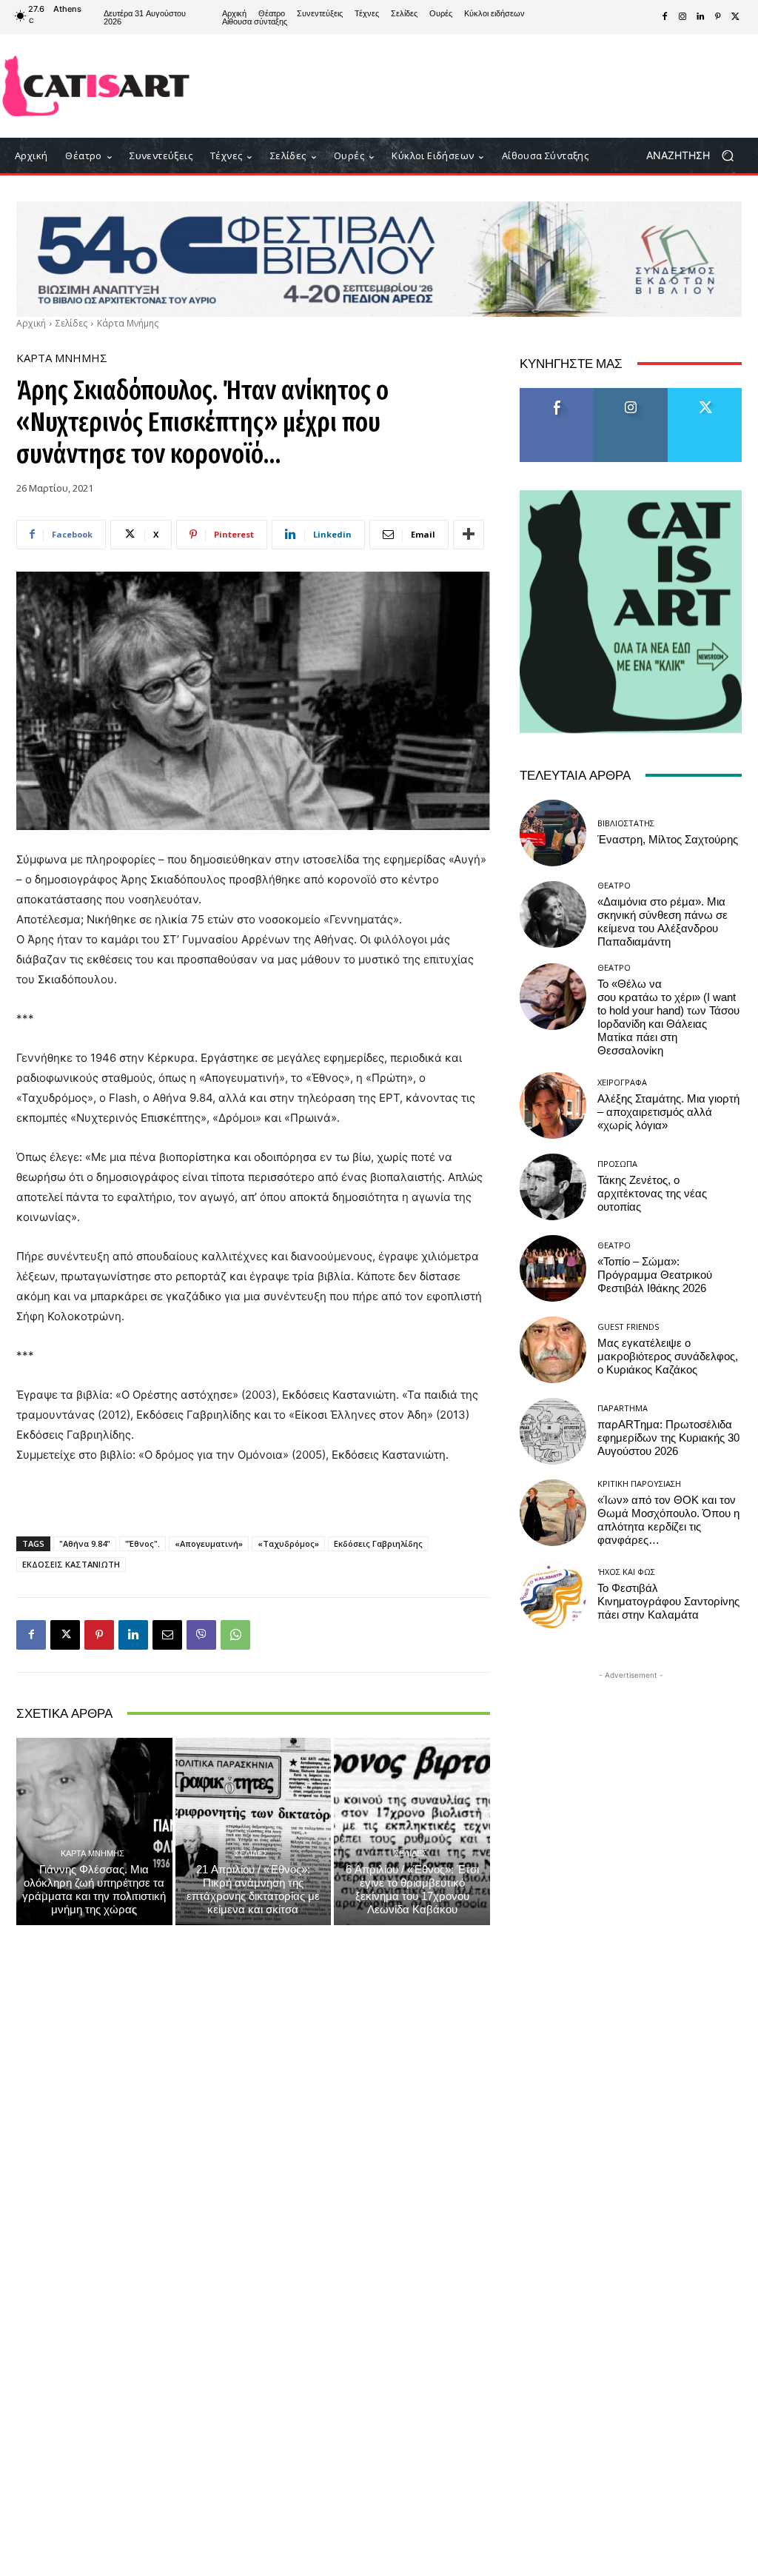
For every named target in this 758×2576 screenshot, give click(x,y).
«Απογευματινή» (209, 1543)
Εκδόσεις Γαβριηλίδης (378, 1543)
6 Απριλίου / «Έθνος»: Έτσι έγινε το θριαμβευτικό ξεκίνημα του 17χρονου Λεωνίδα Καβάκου (412, 1890)
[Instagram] (682, 17)
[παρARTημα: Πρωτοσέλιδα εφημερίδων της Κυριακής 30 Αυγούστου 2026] (553, 1431)
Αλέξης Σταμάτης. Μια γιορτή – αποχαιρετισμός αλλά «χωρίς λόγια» (668, 1112)
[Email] (167, 1635)
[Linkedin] (700, 17)
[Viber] (201, 1635)
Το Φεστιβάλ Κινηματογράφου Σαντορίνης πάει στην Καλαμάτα (668, 1602)
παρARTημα (623, 1408)
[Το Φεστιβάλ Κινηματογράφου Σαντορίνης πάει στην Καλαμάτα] (553, 1595)
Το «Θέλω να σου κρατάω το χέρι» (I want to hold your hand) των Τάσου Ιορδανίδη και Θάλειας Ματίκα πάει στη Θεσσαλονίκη (668, 1017)
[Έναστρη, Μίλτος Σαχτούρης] (553, 833)
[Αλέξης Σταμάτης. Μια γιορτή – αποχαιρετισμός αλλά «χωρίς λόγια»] (553, 1105)
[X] (736, 17)
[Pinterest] (718, 17)
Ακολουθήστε (631, 394)
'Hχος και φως (626, 1572)
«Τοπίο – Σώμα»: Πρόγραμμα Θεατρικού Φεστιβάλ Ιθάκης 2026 (655, 1275)
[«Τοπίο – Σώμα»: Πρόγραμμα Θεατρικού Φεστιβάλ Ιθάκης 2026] (553, 1268)
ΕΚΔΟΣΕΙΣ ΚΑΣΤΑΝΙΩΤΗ (71, 1564)
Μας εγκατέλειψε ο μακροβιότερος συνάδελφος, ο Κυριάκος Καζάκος (668, 1356)
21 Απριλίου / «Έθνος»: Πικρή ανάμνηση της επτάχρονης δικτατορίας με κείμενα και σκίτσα (253, 1890)
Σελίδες (71, 323)
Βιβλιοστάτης (626, 823)
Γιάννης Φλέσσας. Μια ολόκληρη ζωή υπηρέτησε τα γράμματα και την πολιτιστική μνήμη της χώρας (94, 1890)
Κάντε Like (557, 394)
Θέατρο (614, 885)
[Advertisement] (467, 86)
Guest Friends (628, 1327)
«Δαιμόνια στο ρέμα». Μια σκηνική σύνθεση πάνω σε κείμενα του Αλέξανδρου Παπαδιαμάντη (663, 922)
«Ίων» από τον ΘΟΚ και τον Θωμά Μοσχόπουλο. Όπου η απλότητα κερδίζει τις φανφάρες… (668, 1520)
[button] (695, 156)
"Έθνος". (142, 1543)
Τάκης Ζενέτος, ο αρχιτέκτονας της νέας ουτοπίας (652, 1194)
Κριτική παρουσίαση (639, 1483)
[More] (469, 535)
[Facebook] (665, 17)
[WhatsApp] (235, 1635)
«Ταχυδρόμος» (288, 1543)
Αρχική (31, 323)
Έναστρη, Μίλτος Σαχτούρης (668, 840)
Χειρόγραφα (622, 1082)
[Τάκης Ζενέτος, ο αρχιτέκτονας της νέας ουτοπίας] (553, 1187)
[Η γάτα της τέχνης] (96, 86)
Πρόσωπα (617, 1164)
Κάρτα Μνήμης (128, 323)
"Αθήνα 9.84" (85, 1543)
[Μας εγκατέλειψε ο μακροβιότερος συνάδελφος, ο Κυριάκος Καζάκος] (553, 1350)
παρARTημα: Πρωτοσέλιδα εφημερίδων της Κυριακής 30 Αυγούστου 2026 (668, 1438)
